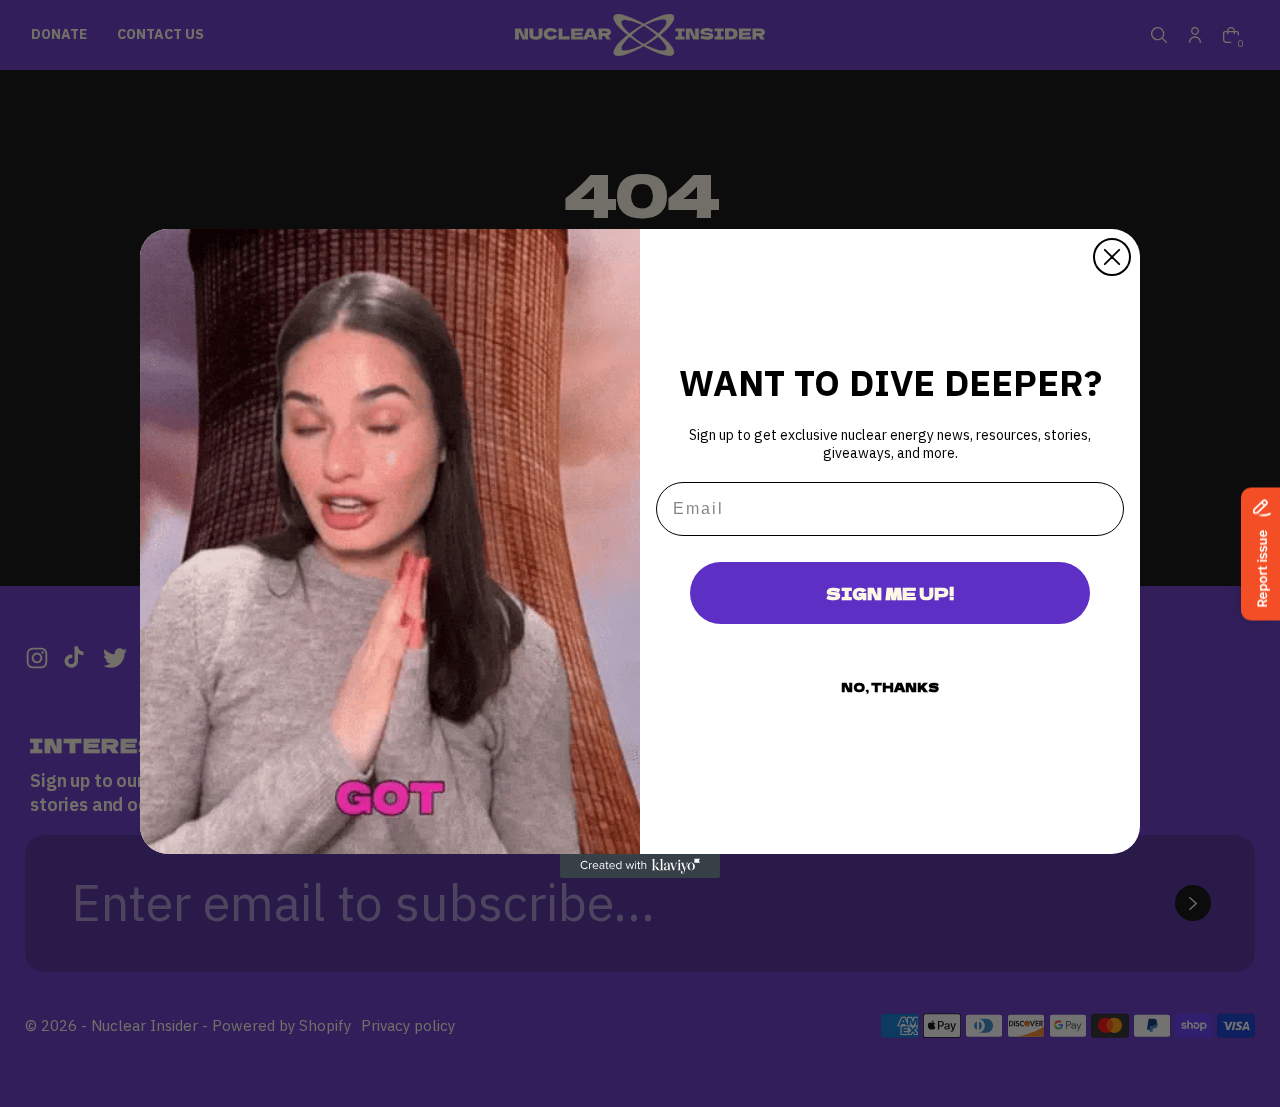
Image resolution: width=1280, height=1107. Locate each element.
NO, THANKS (890, 686)
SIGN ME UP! (890, 593)
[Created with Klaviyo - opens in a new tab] (640, 866)
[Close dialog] (1112, 257)
